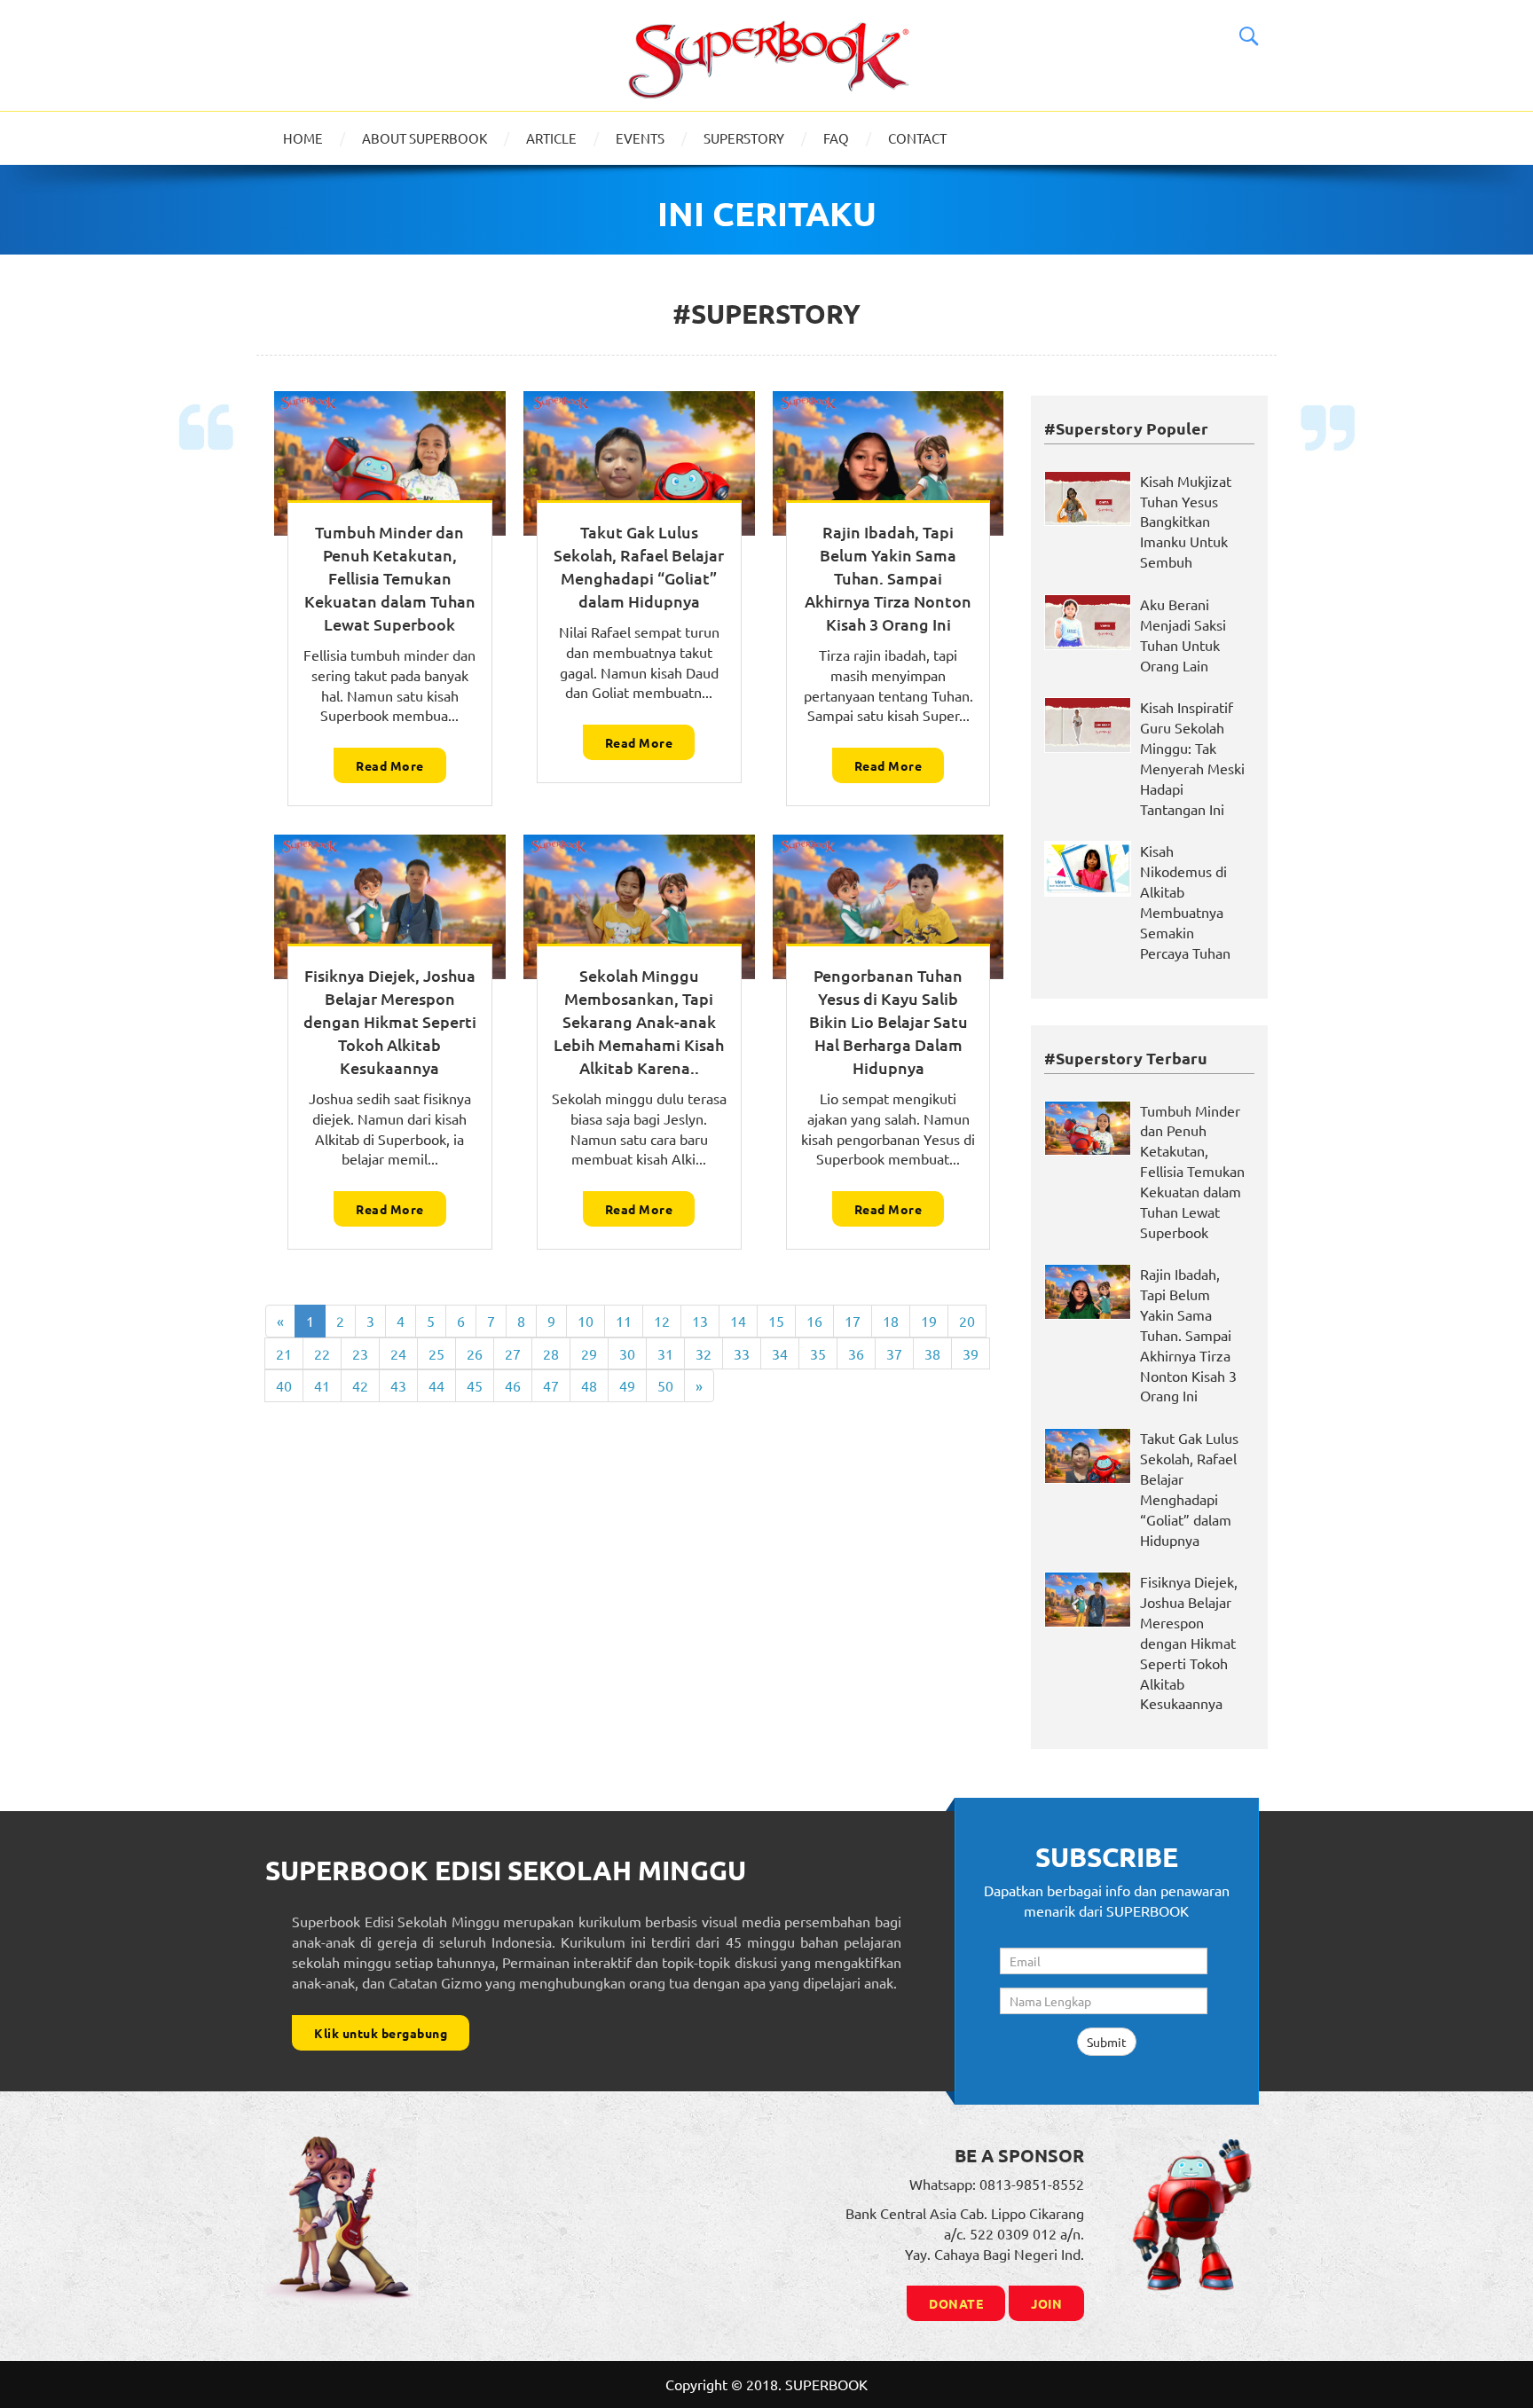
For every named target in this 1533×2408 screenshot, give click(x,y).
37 (894, 1353)
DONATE (956, 2303)
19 (929, 1321)
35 (818, 1353)
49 (627, 1385)
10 (586, 1321)
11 (624, 1321)
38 (932, 1353)
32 (704, 1353)
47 (551, 1385)
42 (360, 1385)
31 (665, 1353)
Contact (917, 138)
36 (856, 1353)
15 (776, 1321)
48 (589, 1385)
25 (436, 1353)
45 (475, 1385)
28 (551, 1353)
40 (284, 1385)
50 (665, 1385)
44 (436, 1385)
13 (700, 1321)
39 (971, 1353)
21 (284, 1353)
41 (322, 1385)
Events (640, 138)
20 (967, 1321)
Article (551, 138)
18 (891, 1321)
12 (662, 1321)
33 (742, 1353)
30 (627, 1353)
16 (814, 1321)
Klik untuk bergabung (381, 2033)
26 (475, 1353)
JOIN (1046, 2303)
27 (513, 1353)
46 (513, 1385)
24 (398, 1353)
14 (738, 1321)
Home (303, 138)
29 (589, 1353)
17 (853, 1321)
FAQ (836, 138)
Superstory (744, 138)
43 (398, 1385)
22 (322, 1353)
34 (780, 1353)
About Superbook (425, 138)
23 (360, 1353)
